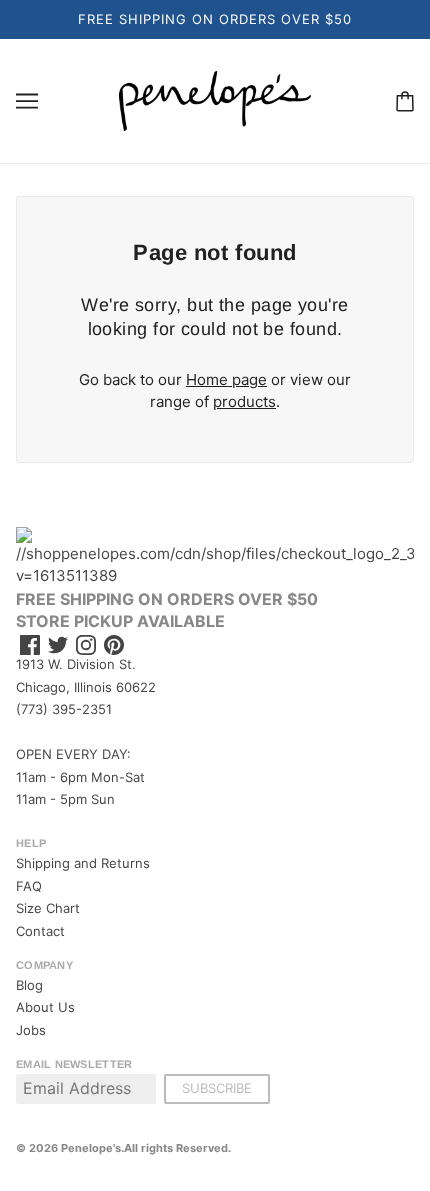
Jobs (31, 1030)
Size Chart (48, 908)
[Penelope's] (215, 99)
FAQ (29, 886)
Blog (29, 985)
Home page (226, 379)
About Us (45, 1007)
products (244, 401)
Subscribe (217, 1088)
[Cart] (405, 100)
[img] (30, 645)
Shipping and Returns (83, 863)
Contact (40, 931)
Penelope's (91, 1148)
